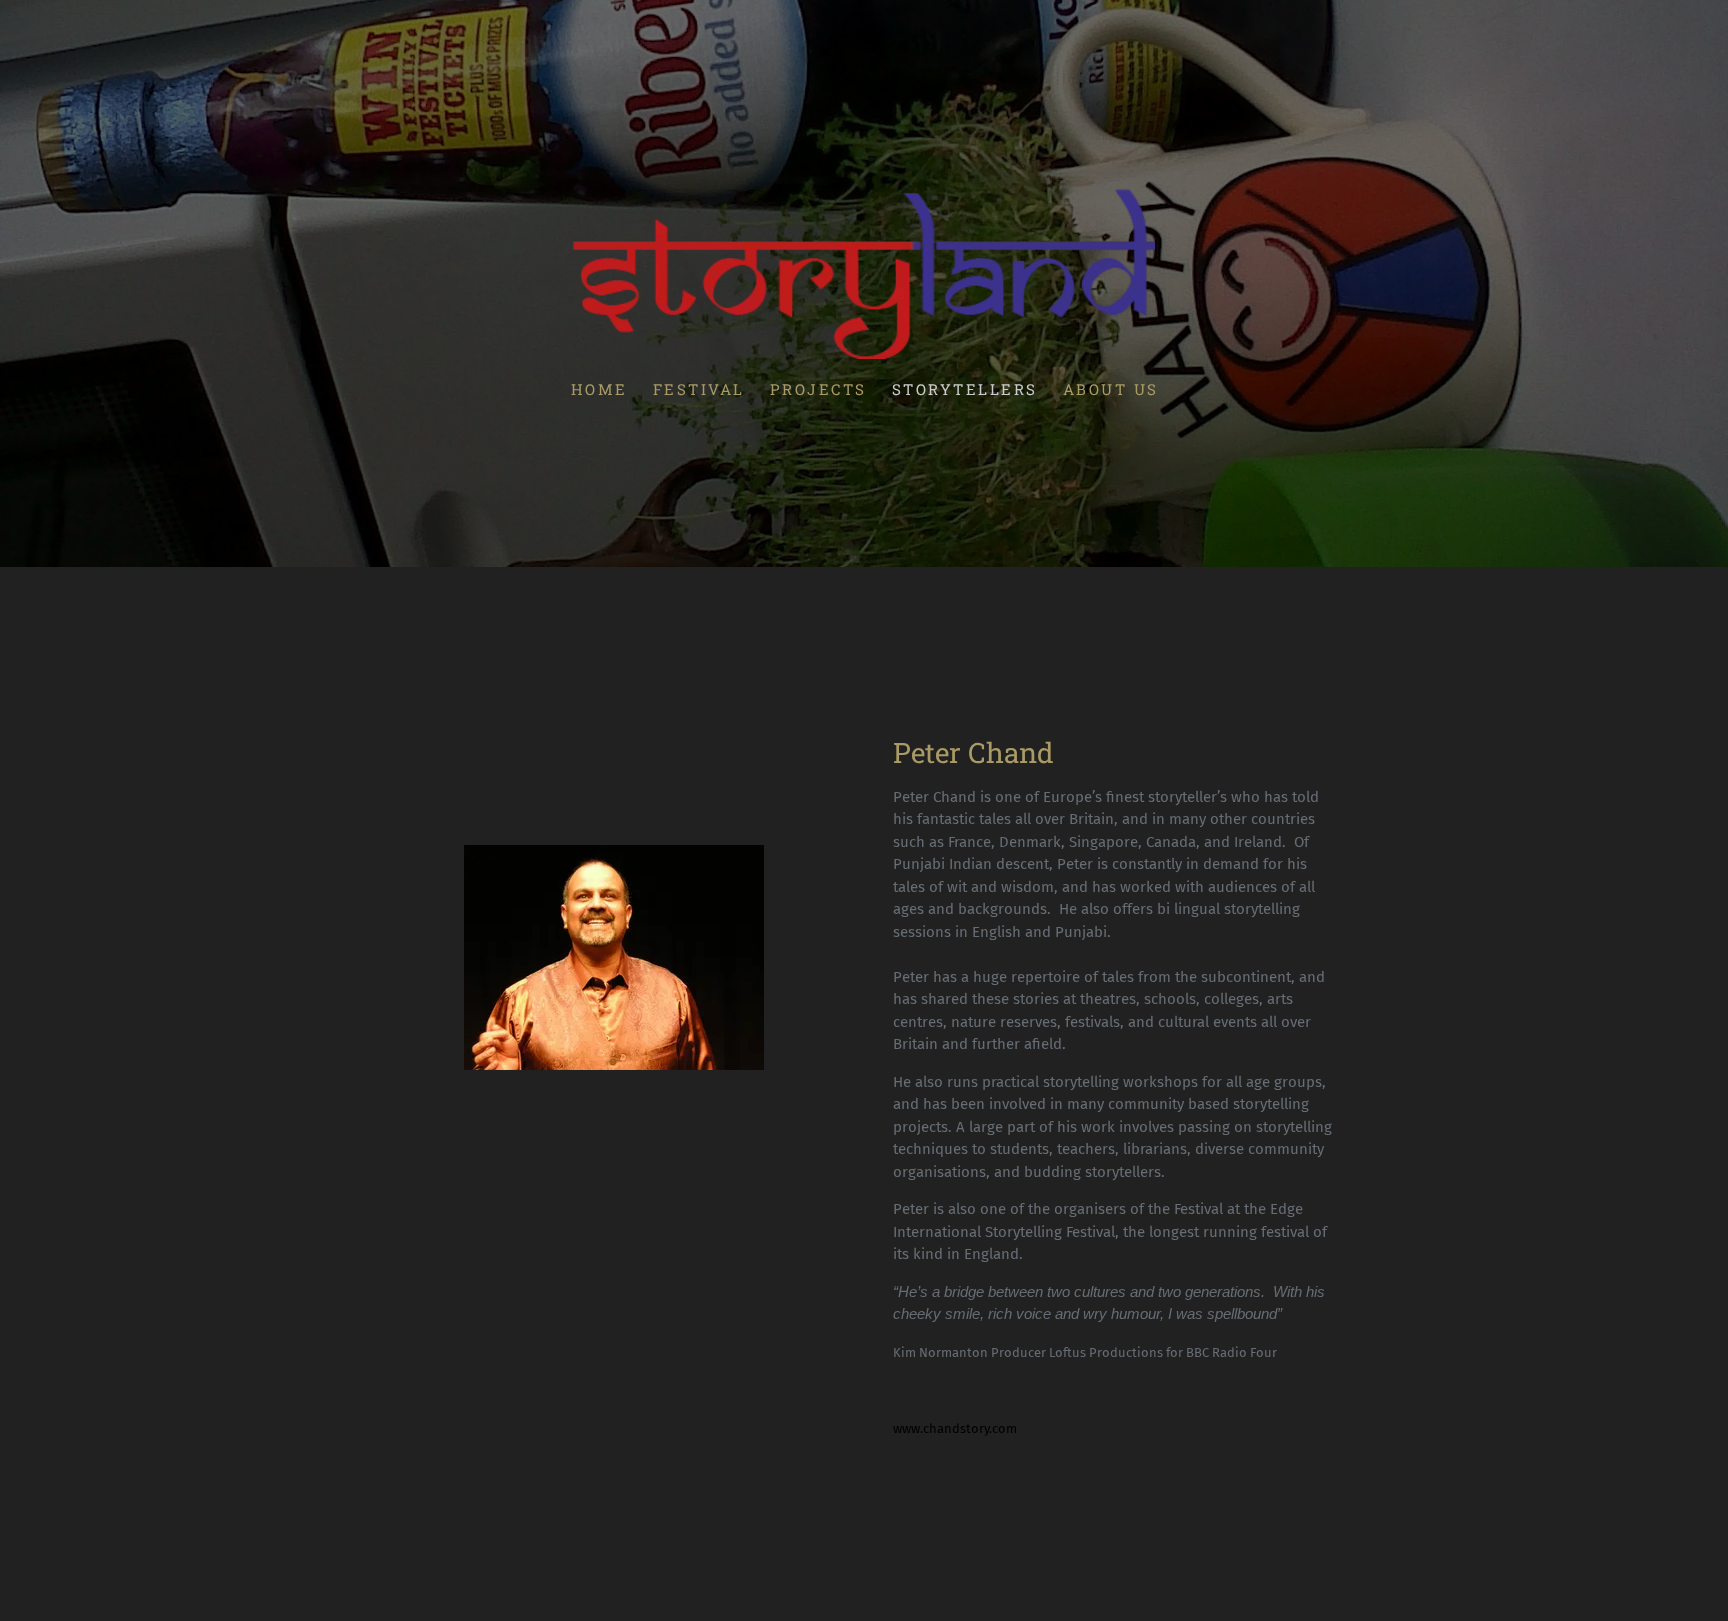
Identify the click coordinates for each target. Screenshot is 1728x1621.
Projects (817, 389)
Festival (698, 389)
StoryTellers (964, 389)
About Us (1110, 389)
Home (598, 389)
